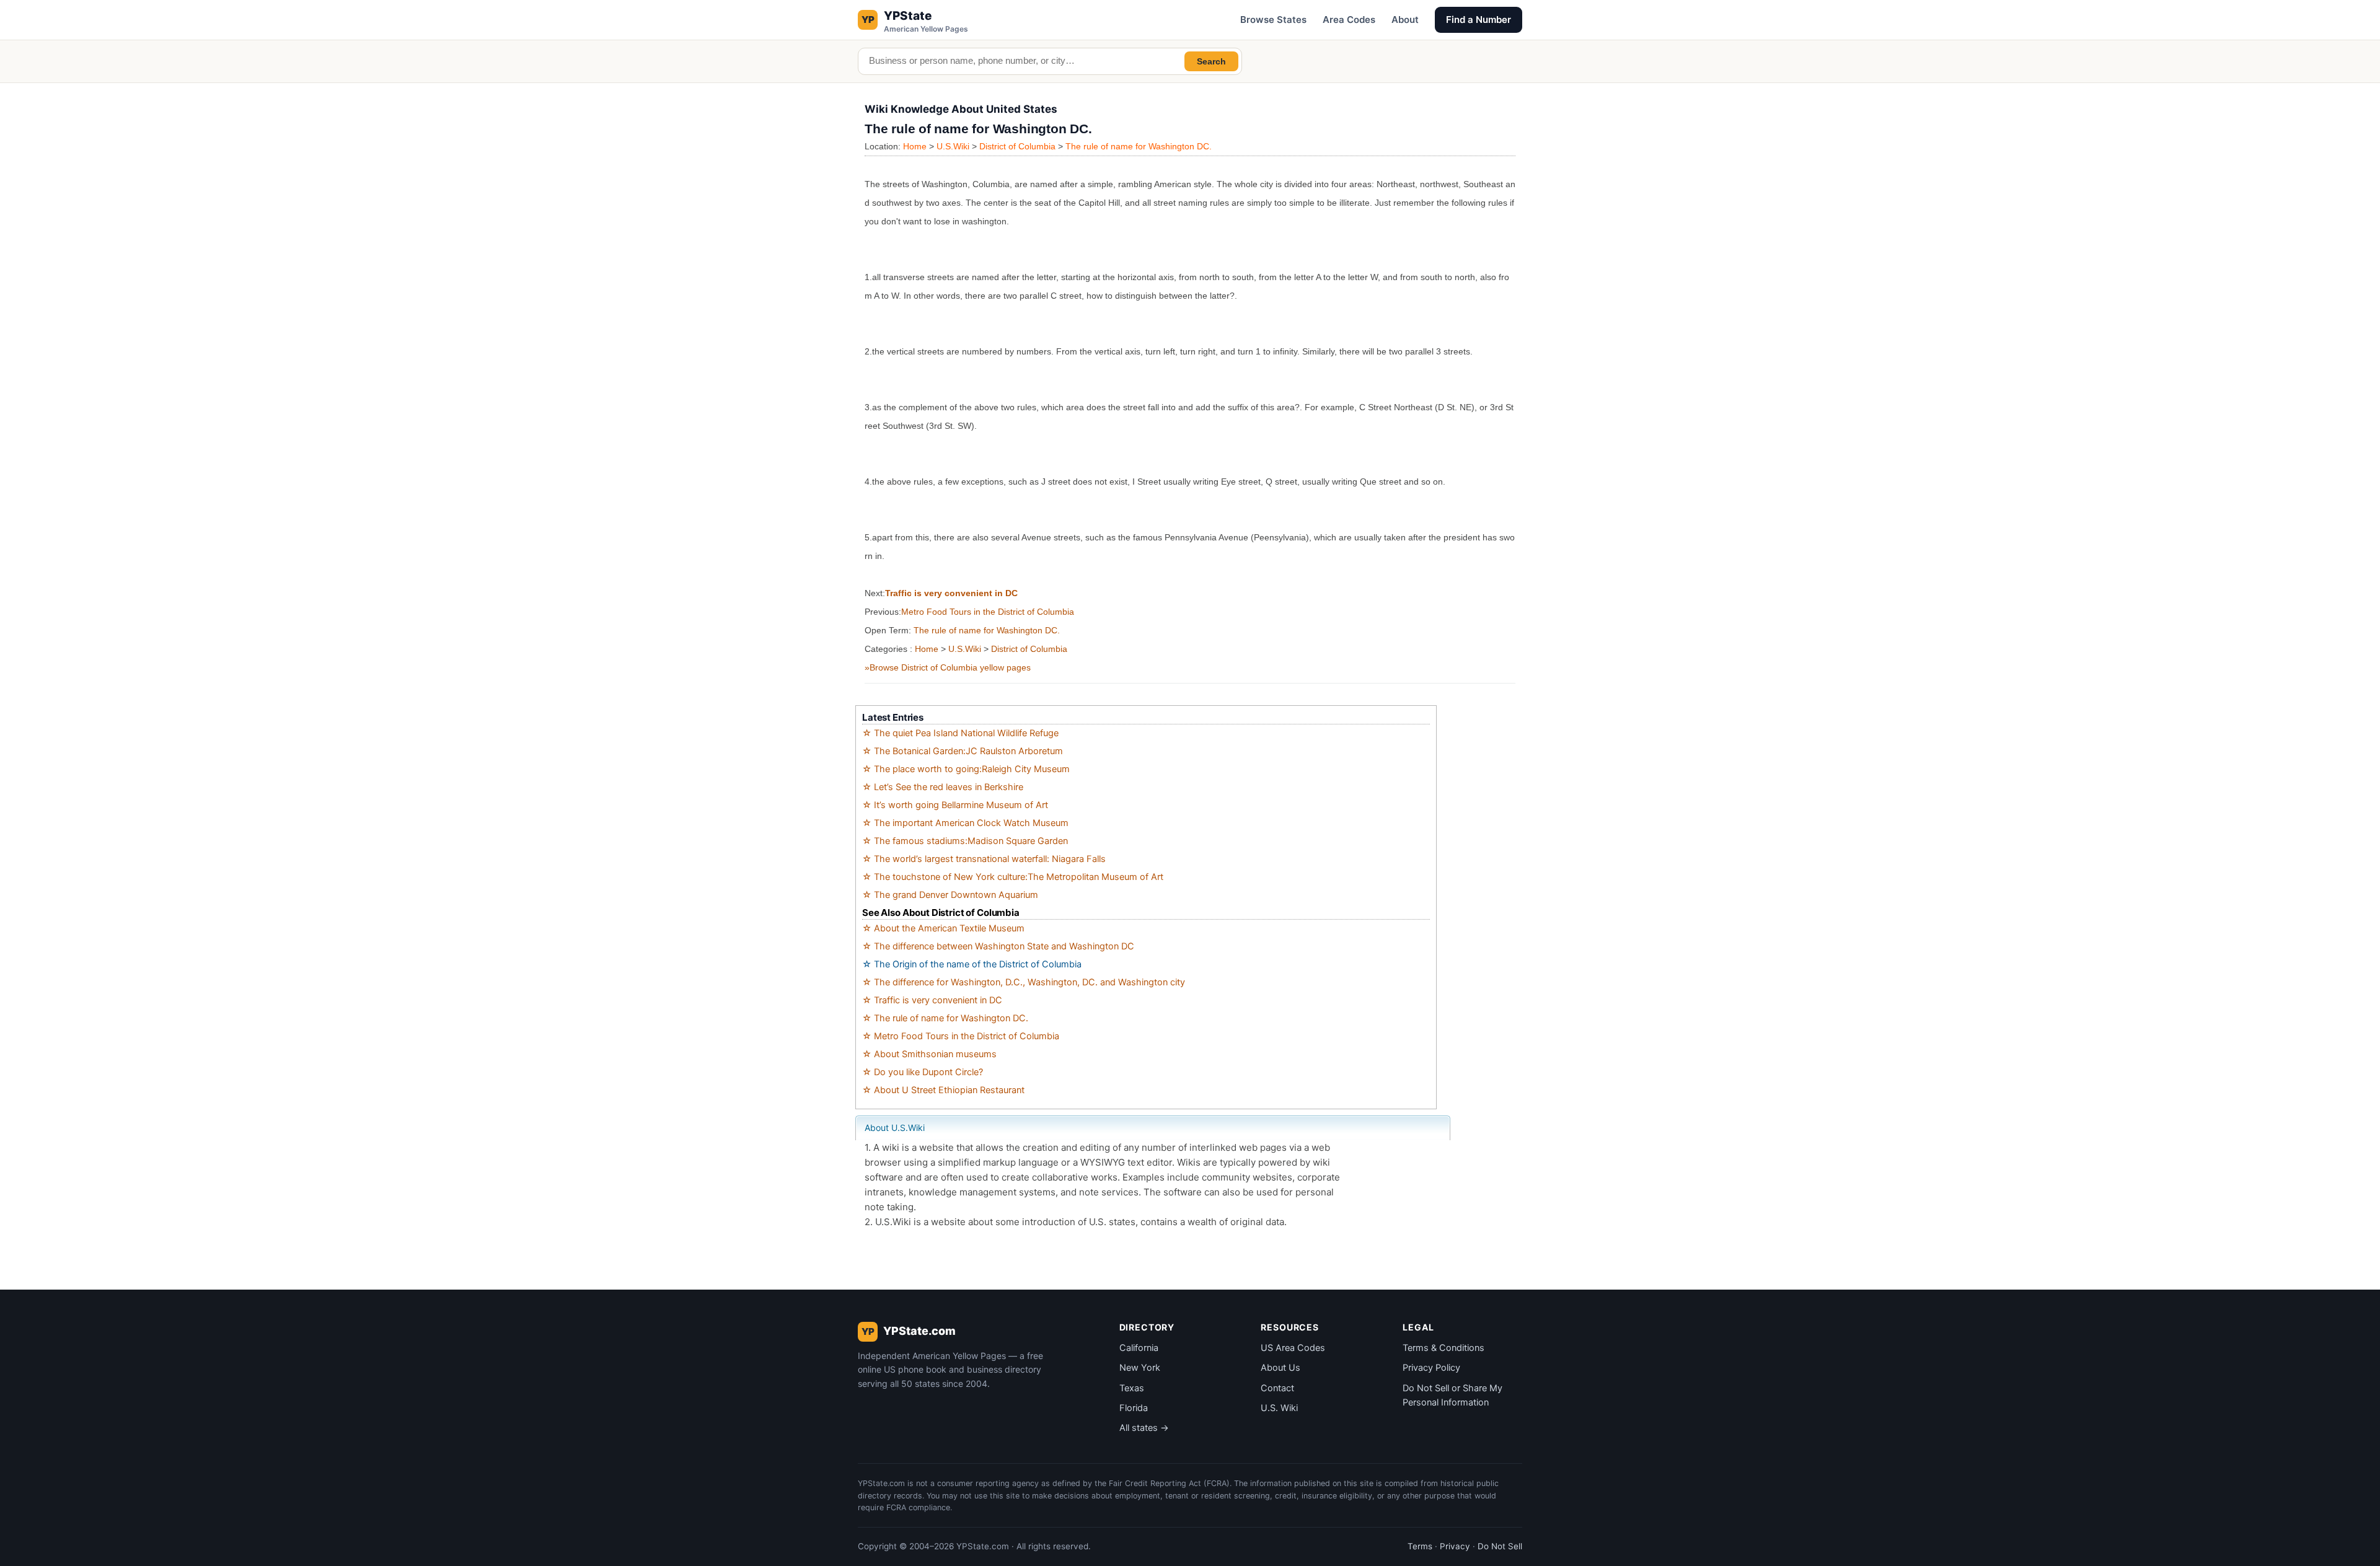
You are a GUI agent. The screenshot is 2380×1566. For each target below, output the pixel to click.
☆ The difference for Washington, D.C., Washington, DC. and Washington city (1024, 982)
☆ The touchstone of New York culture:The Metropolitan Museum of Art (1013, 877)
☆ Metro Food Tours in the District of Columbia (961, 1036)
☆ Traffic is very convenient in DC (932, 1000)
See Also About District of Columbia (941, 913)
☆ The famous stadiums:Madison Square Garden (965, 841)
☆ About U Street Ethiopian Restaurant (943, 1090)
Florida (1134, 1408)
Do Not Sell (1500, 1546)
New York (1140, 1368)
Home (915, 146)
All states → (1144, 1428)
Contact (1277, 1388)
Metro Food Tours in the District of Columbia (988, 612)
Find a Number (1479, 20)
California (1139, 1348)
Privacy (1455, 1546)
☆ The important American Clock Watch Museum (965, 823)
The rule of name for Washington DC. (1139, 146)
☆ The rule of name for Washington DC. (945, 1018)
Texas (1132, 1388)
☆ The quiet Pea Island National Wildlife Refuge (960, 733)
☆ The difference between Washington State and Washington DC (998, 946)
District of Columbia (1017, 146)
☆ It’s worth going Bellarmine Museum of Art (955, 805)
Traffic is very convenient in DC (951, 593)
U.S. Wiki (1279, 1408)
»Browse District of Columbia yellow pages (948, 667)
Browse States (1273, 20)
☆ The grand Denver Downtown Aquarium (950, 895)
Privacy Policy (1431, 1368)
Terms (1420, 1546)
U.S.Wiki (953, 146)
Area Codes (1349, 20)
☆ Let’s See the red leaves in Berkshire (943, 787)
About (1405, 20)
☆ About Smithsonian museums (929, 1054)
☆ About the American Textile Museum (943, 928)
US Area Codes (1293, 1348)
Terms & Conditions (1443, 1348)
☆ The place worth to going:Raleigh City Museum (966, 769)
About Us (1280, 1368)
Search (1211, 61)
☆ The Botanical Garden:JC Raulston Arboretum (963, 751)
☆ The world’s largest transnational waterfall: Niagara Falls (984, 859)
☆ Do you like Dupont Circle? (923, 1072)
